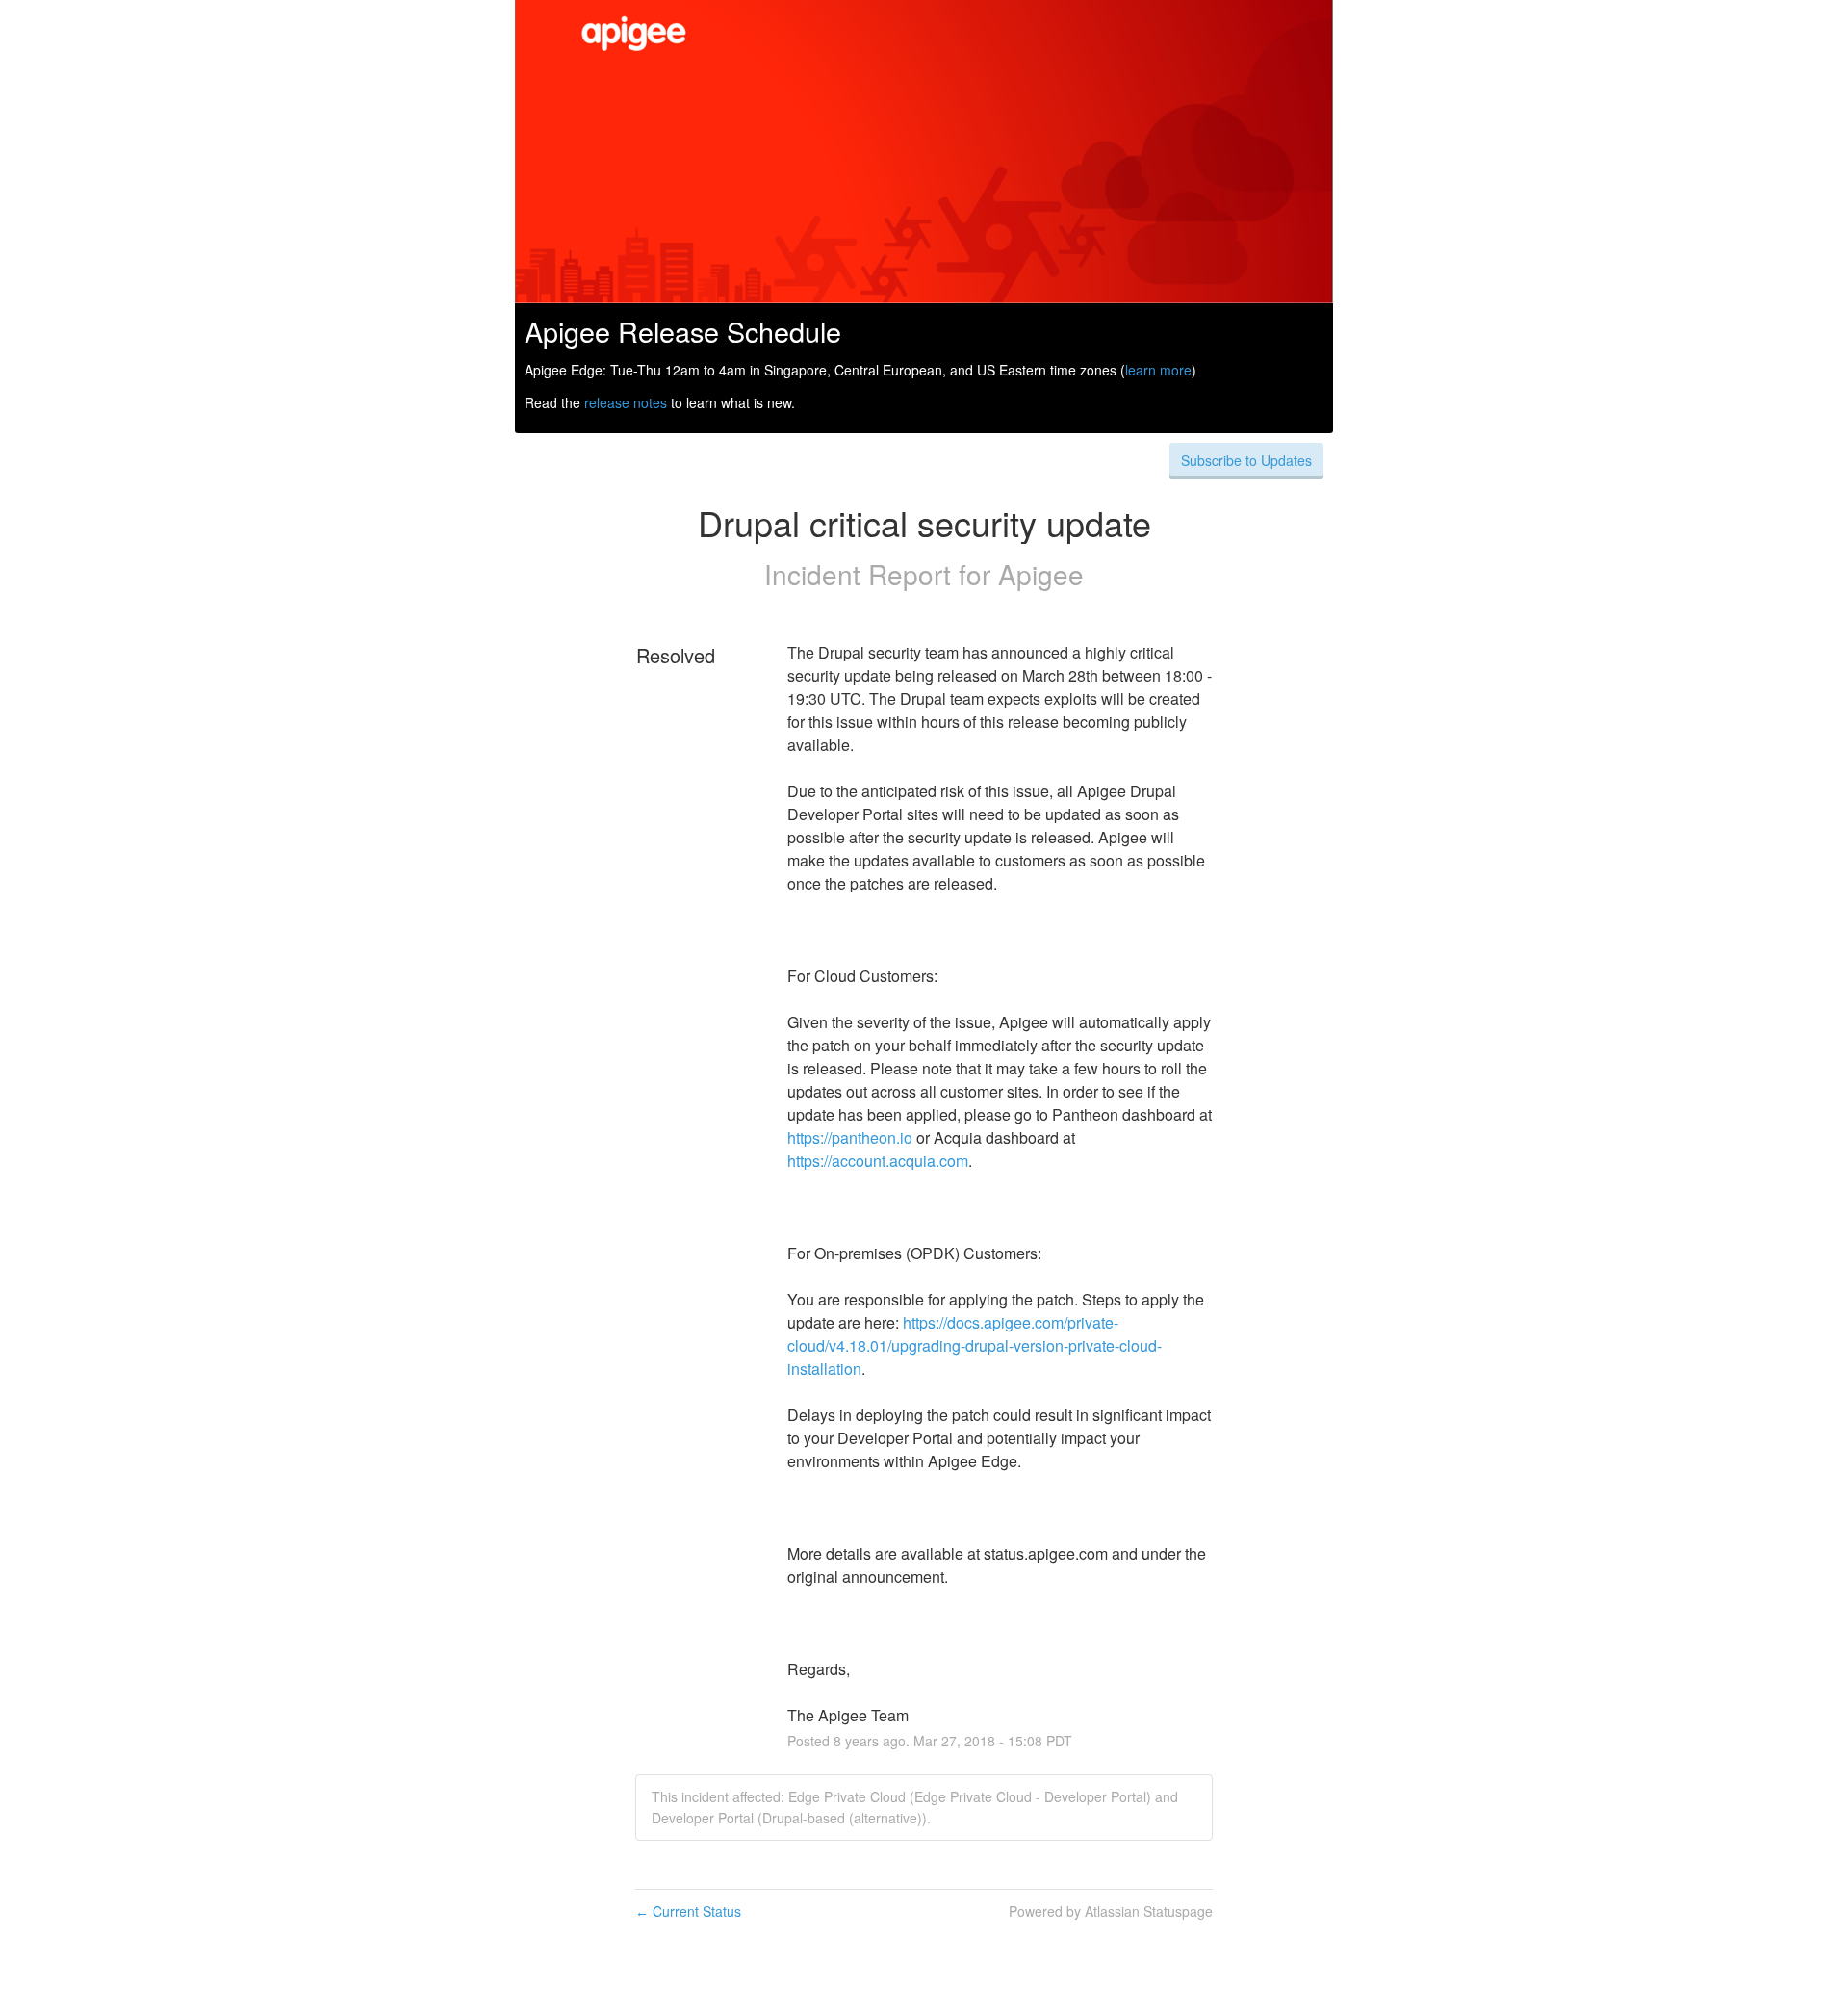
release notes (626, 402)
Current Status (688, 1911)
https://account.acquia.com (878, 1161)
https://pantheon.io (850, 1137)
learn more (1158, 370)
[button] (1246, 460)
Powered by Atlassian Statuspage (1111, 1911)
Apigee (1041, 574)
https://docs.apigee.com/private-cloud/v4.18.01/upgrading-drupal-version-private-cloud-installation (975, 1345)
